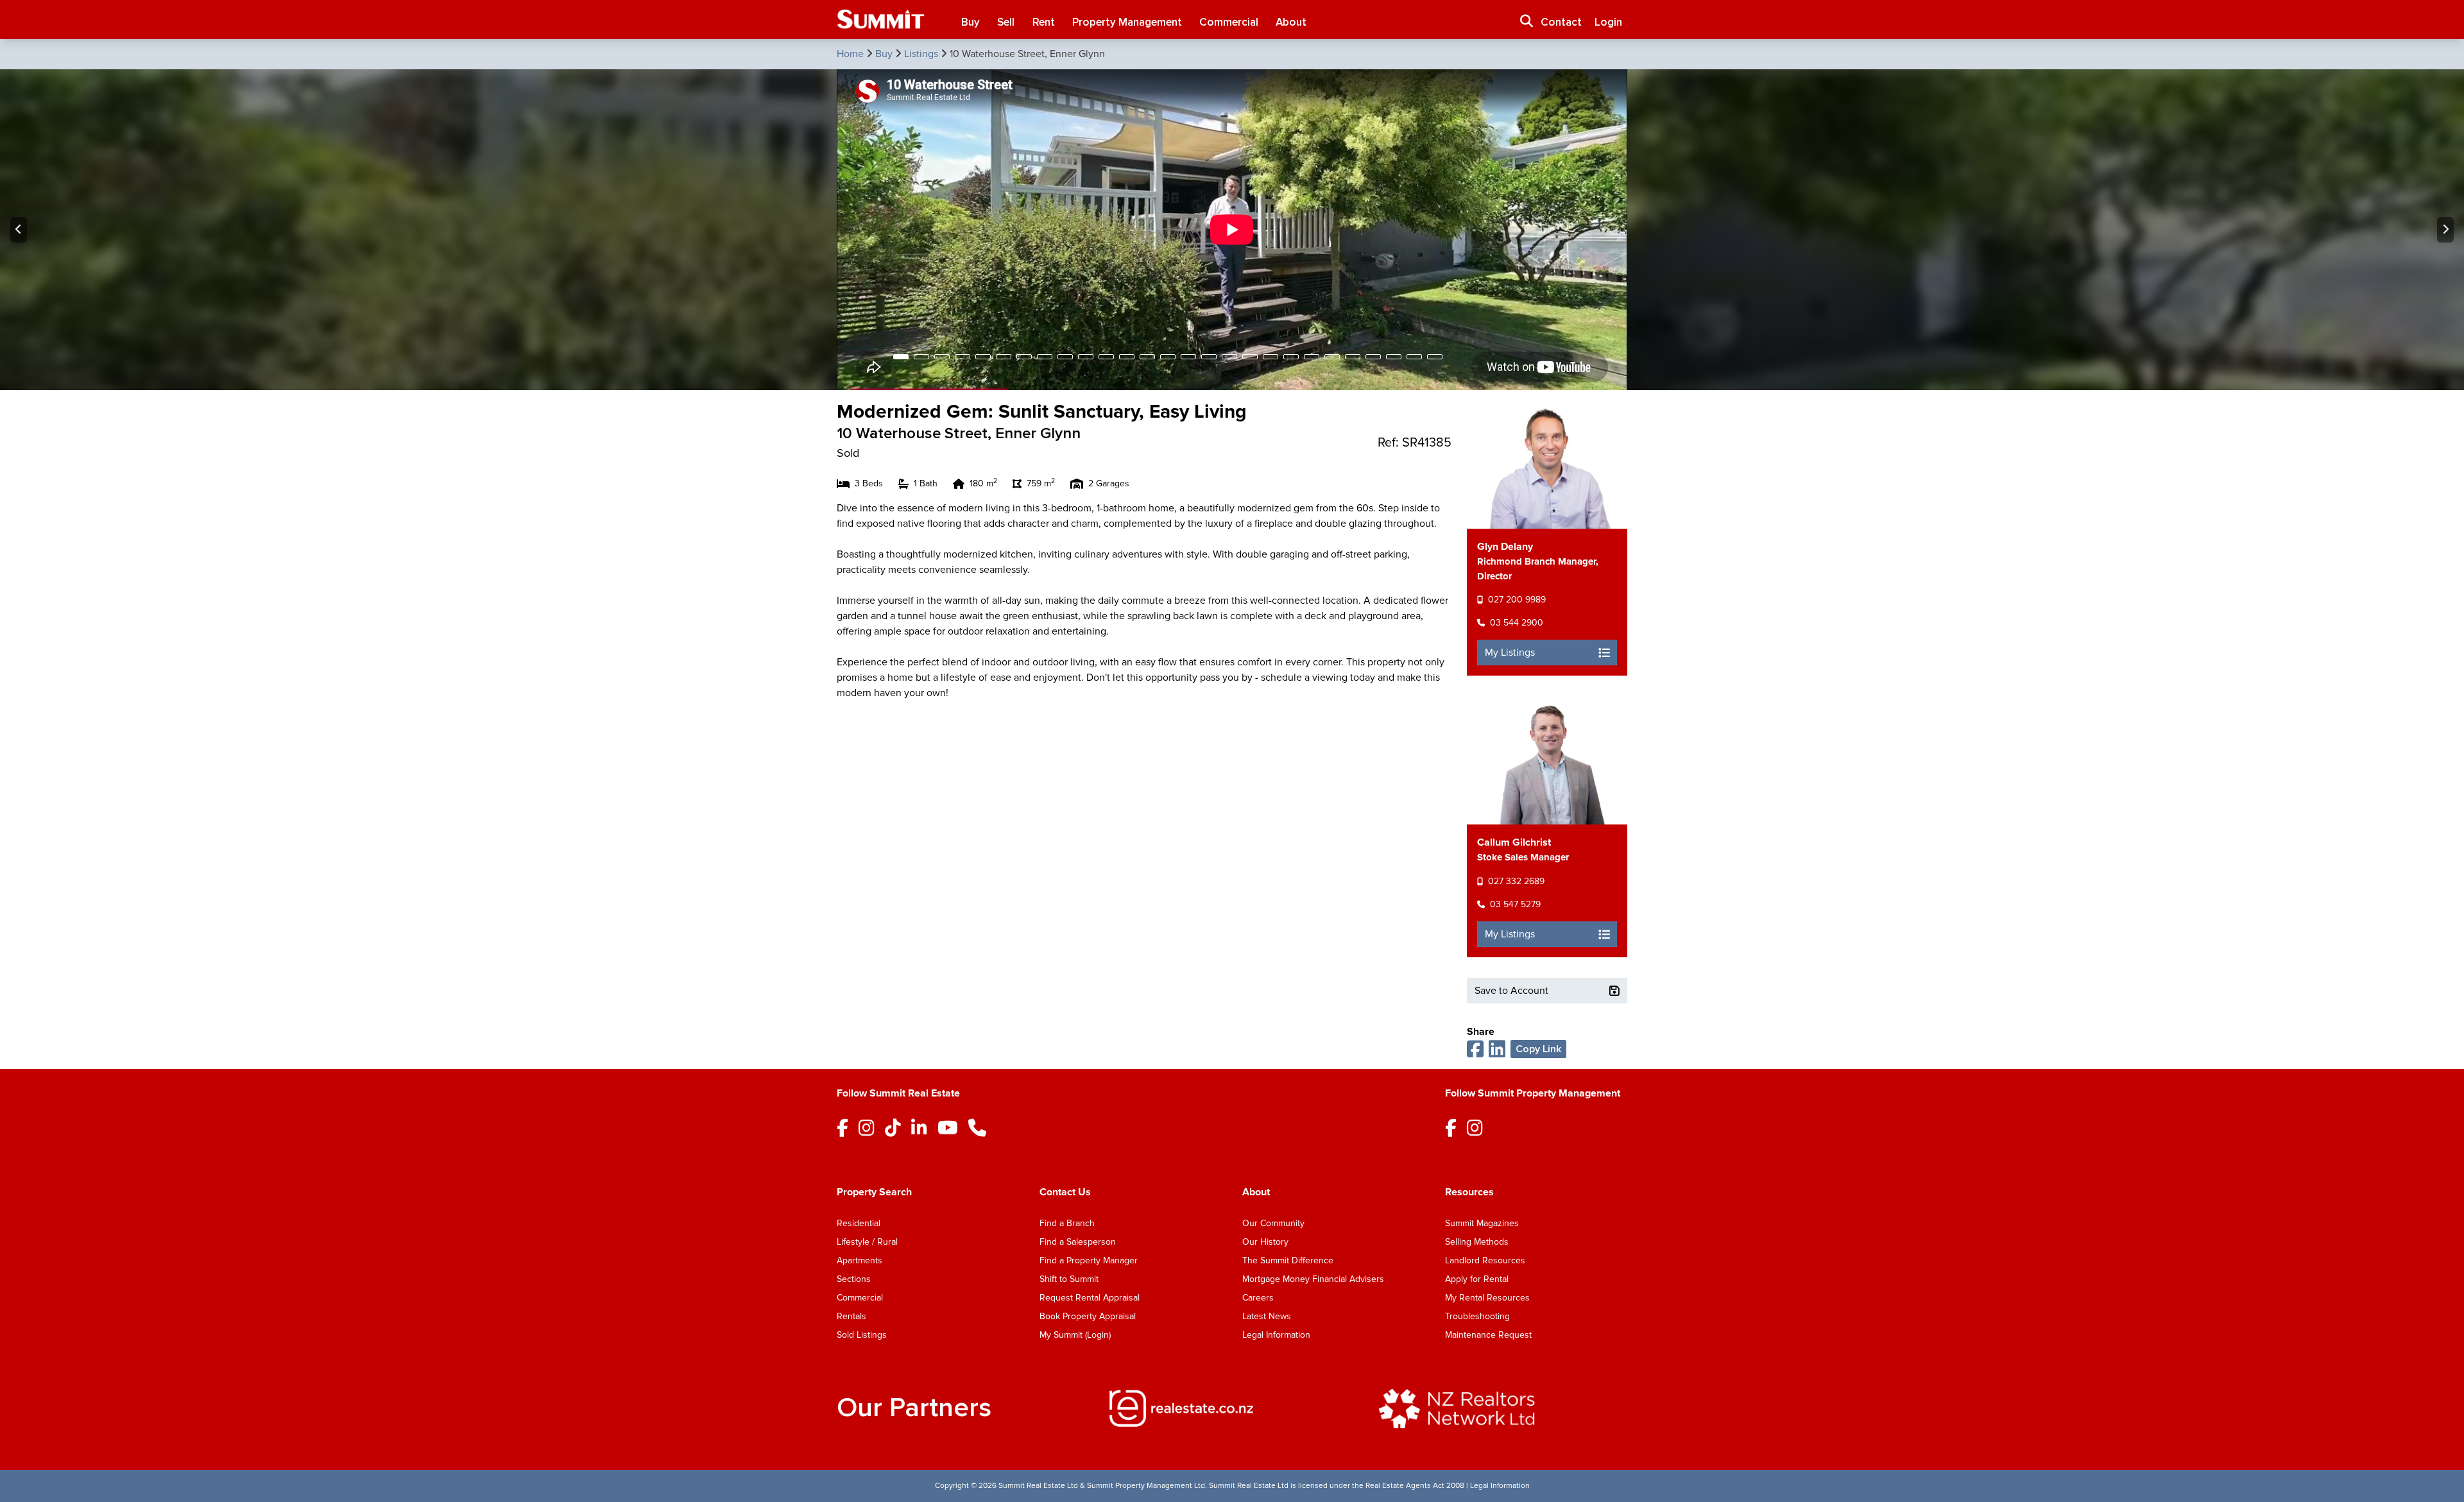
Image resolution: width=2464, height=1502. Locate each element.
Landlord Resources (1485, 1260)
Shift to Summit (1069, 1279)
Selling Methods (1477, 1242)
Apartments (860, 1260)
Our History (1265, 1242)
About (1291, 22)
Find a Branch (1067, 1223)
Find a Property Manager (1089, 1260)
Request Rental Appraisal (1090, 1298)
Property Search (874, 1192)
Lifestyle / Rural (867, 1242)
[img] (1232, 1408)
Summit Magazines (1482, 1223)
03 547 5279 (1515, 904)
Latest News (1267, 1316)
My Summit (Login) (1075, 1335)
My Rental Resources (1487, 1298)
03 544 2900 (1517, 623)
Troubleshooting (1477, 1316)
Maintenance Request (1488, 1335)
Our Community (1273, 1223)
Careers (1258, 1298)
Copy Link (1538, 1049)
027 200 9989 (1517, 600)
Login (1608, 22)
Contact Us (1065, 1192)
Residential (859, 1223)
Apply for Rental (1477, 1279)
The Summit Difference (1288, 1260)
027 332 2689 (1516, 881)
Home (851, 54)
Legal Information (1276, 1335)
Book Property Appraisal (1088, 1316)
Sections (854, 1279)
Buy (971, 22)
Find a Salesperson (1078, 1242)
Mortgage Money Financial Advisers (1313, 1279)
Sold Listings (862, 1335)
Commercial (1229, 22)
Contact (1561, 22)
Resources (1469, 1192)
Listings (922, 54)
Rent (1044, 22)
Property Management (1127, 22)
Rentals (851, 1316)
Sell (1006, 22)
